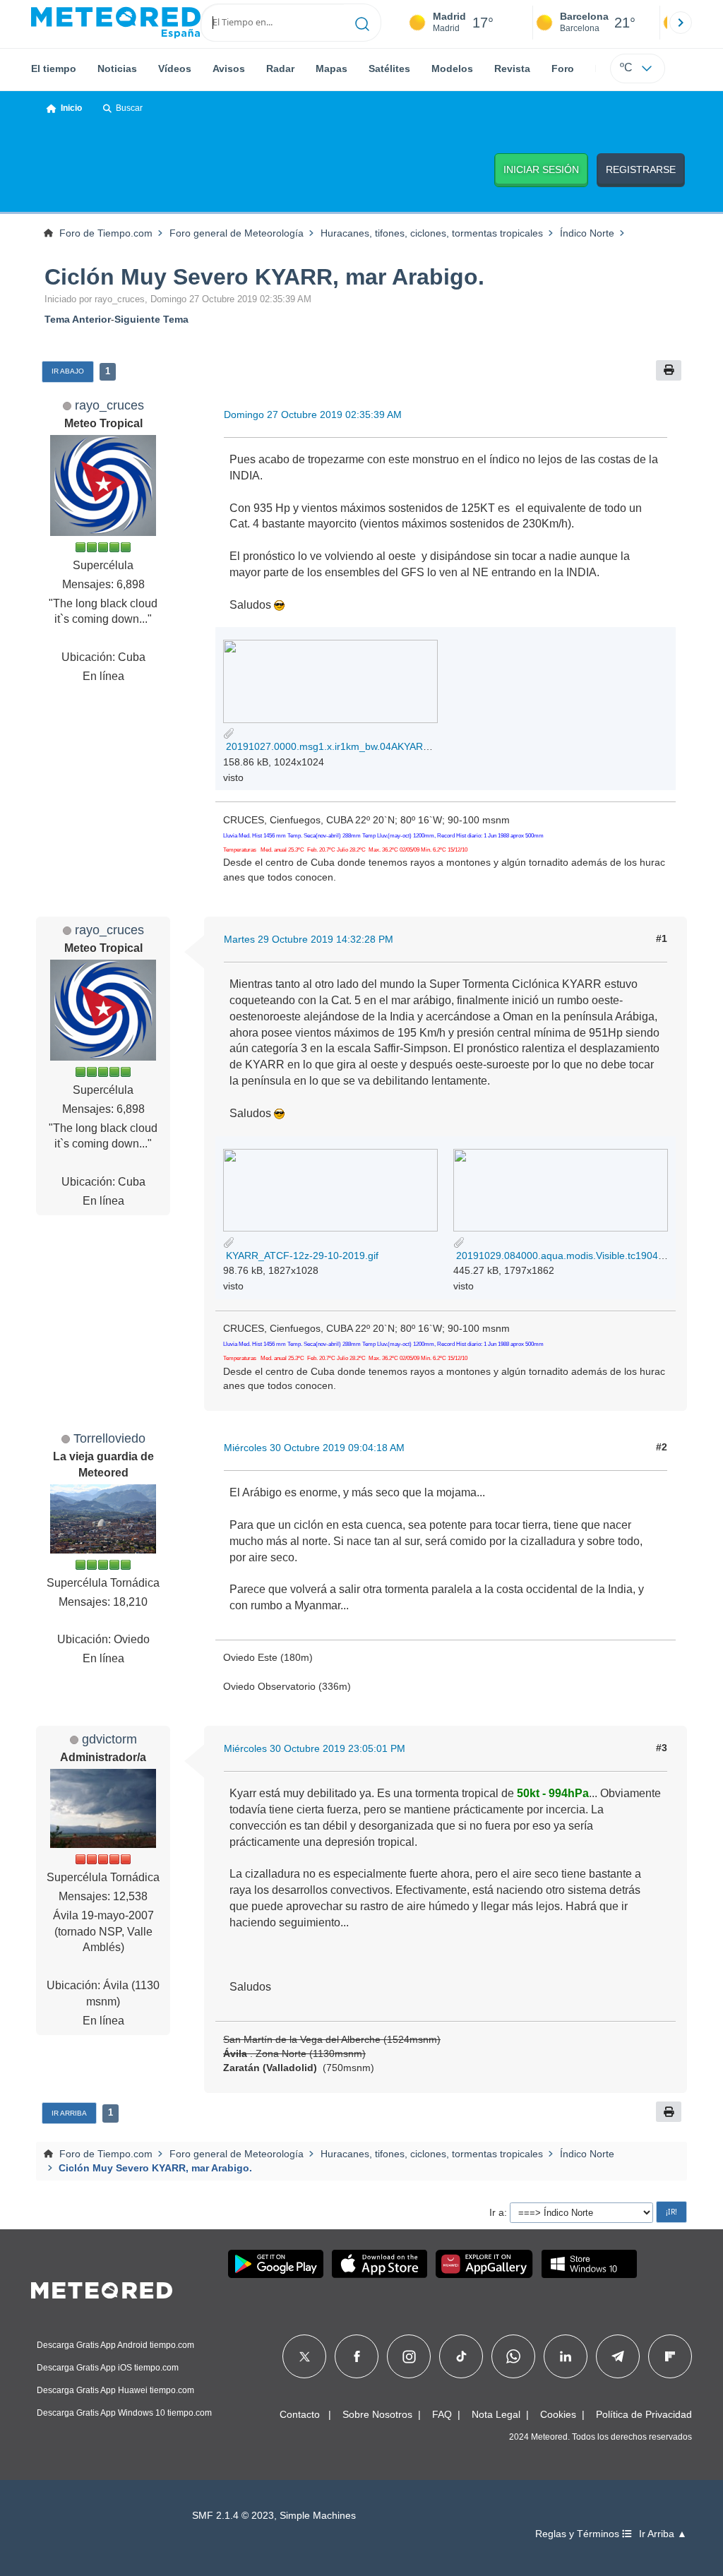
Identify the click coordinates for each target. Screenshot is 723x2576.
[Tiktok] (461, 2356)
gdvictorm (109, 1739)
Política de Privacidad (644, 2414)
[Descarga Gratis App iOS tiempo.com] (380, 2264)
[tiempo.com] (116, 23)
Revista (512, 68)
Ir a (497, 2212)
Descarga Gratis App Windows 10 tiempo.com (124, 2413)
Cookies (558, 2414)
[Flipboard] (670, 2356)
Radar (280, 68)
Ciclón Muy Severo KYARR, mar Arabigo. (264, 277)
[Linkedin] (566, 2356)
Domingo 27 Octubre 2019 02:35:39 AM (313, 415)
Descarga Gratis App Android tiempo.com (115, 2345)
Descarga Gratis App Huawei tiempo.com (115, 2390)
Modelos (452, 68)
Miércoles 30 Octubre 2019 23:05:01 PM (315, 1748)
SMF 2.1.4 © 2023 (233, 2516)
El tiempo (54, 68)
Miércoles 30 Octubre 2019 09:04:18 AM (314, 1448)
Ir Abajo (68, 371)
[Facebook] (357, 2356)
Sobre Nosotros (377, 2414)
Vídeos (175, 68)
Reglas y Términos (579, 2534)
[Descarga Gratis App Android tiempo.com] (276, 2264)
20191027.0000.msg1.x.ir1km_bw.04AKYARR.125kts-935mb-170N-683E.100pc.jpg (411, 746)
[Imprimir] (669, 370)
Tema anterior (78, 319)
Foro (563, 68)
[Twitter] (305, 2356)
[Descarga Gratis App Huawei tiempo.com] (484, 2264)
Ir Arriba (69, 2113)
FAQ (442, 2414)
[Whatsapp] (513, 2356)
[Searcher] (363, 23)
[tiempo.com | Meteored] (102, 2288)
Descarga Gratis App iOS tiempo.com (108, 2368)
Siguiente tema (151, 319)
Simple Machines (318, 2516)
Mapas (331, 68)
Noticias (117, 68)
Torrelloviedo (109, 1438)
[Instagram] (409, 2356)
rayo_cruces (109, 405)
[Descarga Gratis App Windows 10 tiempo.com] (589, 2264)
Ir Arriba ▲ (663, 2534)
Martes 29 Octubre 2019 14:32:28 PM (309, 939)
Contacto (300, 2414)
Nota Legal (496, 2414)
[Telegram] (617, 2356)
